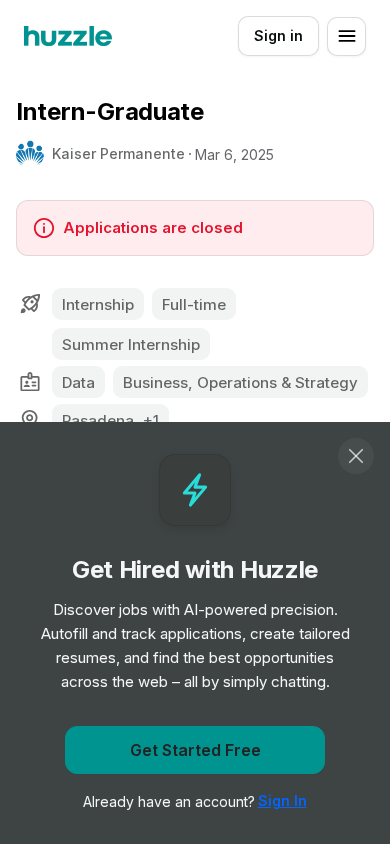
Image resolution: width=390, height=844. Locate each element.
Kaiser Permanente (118, 153)
